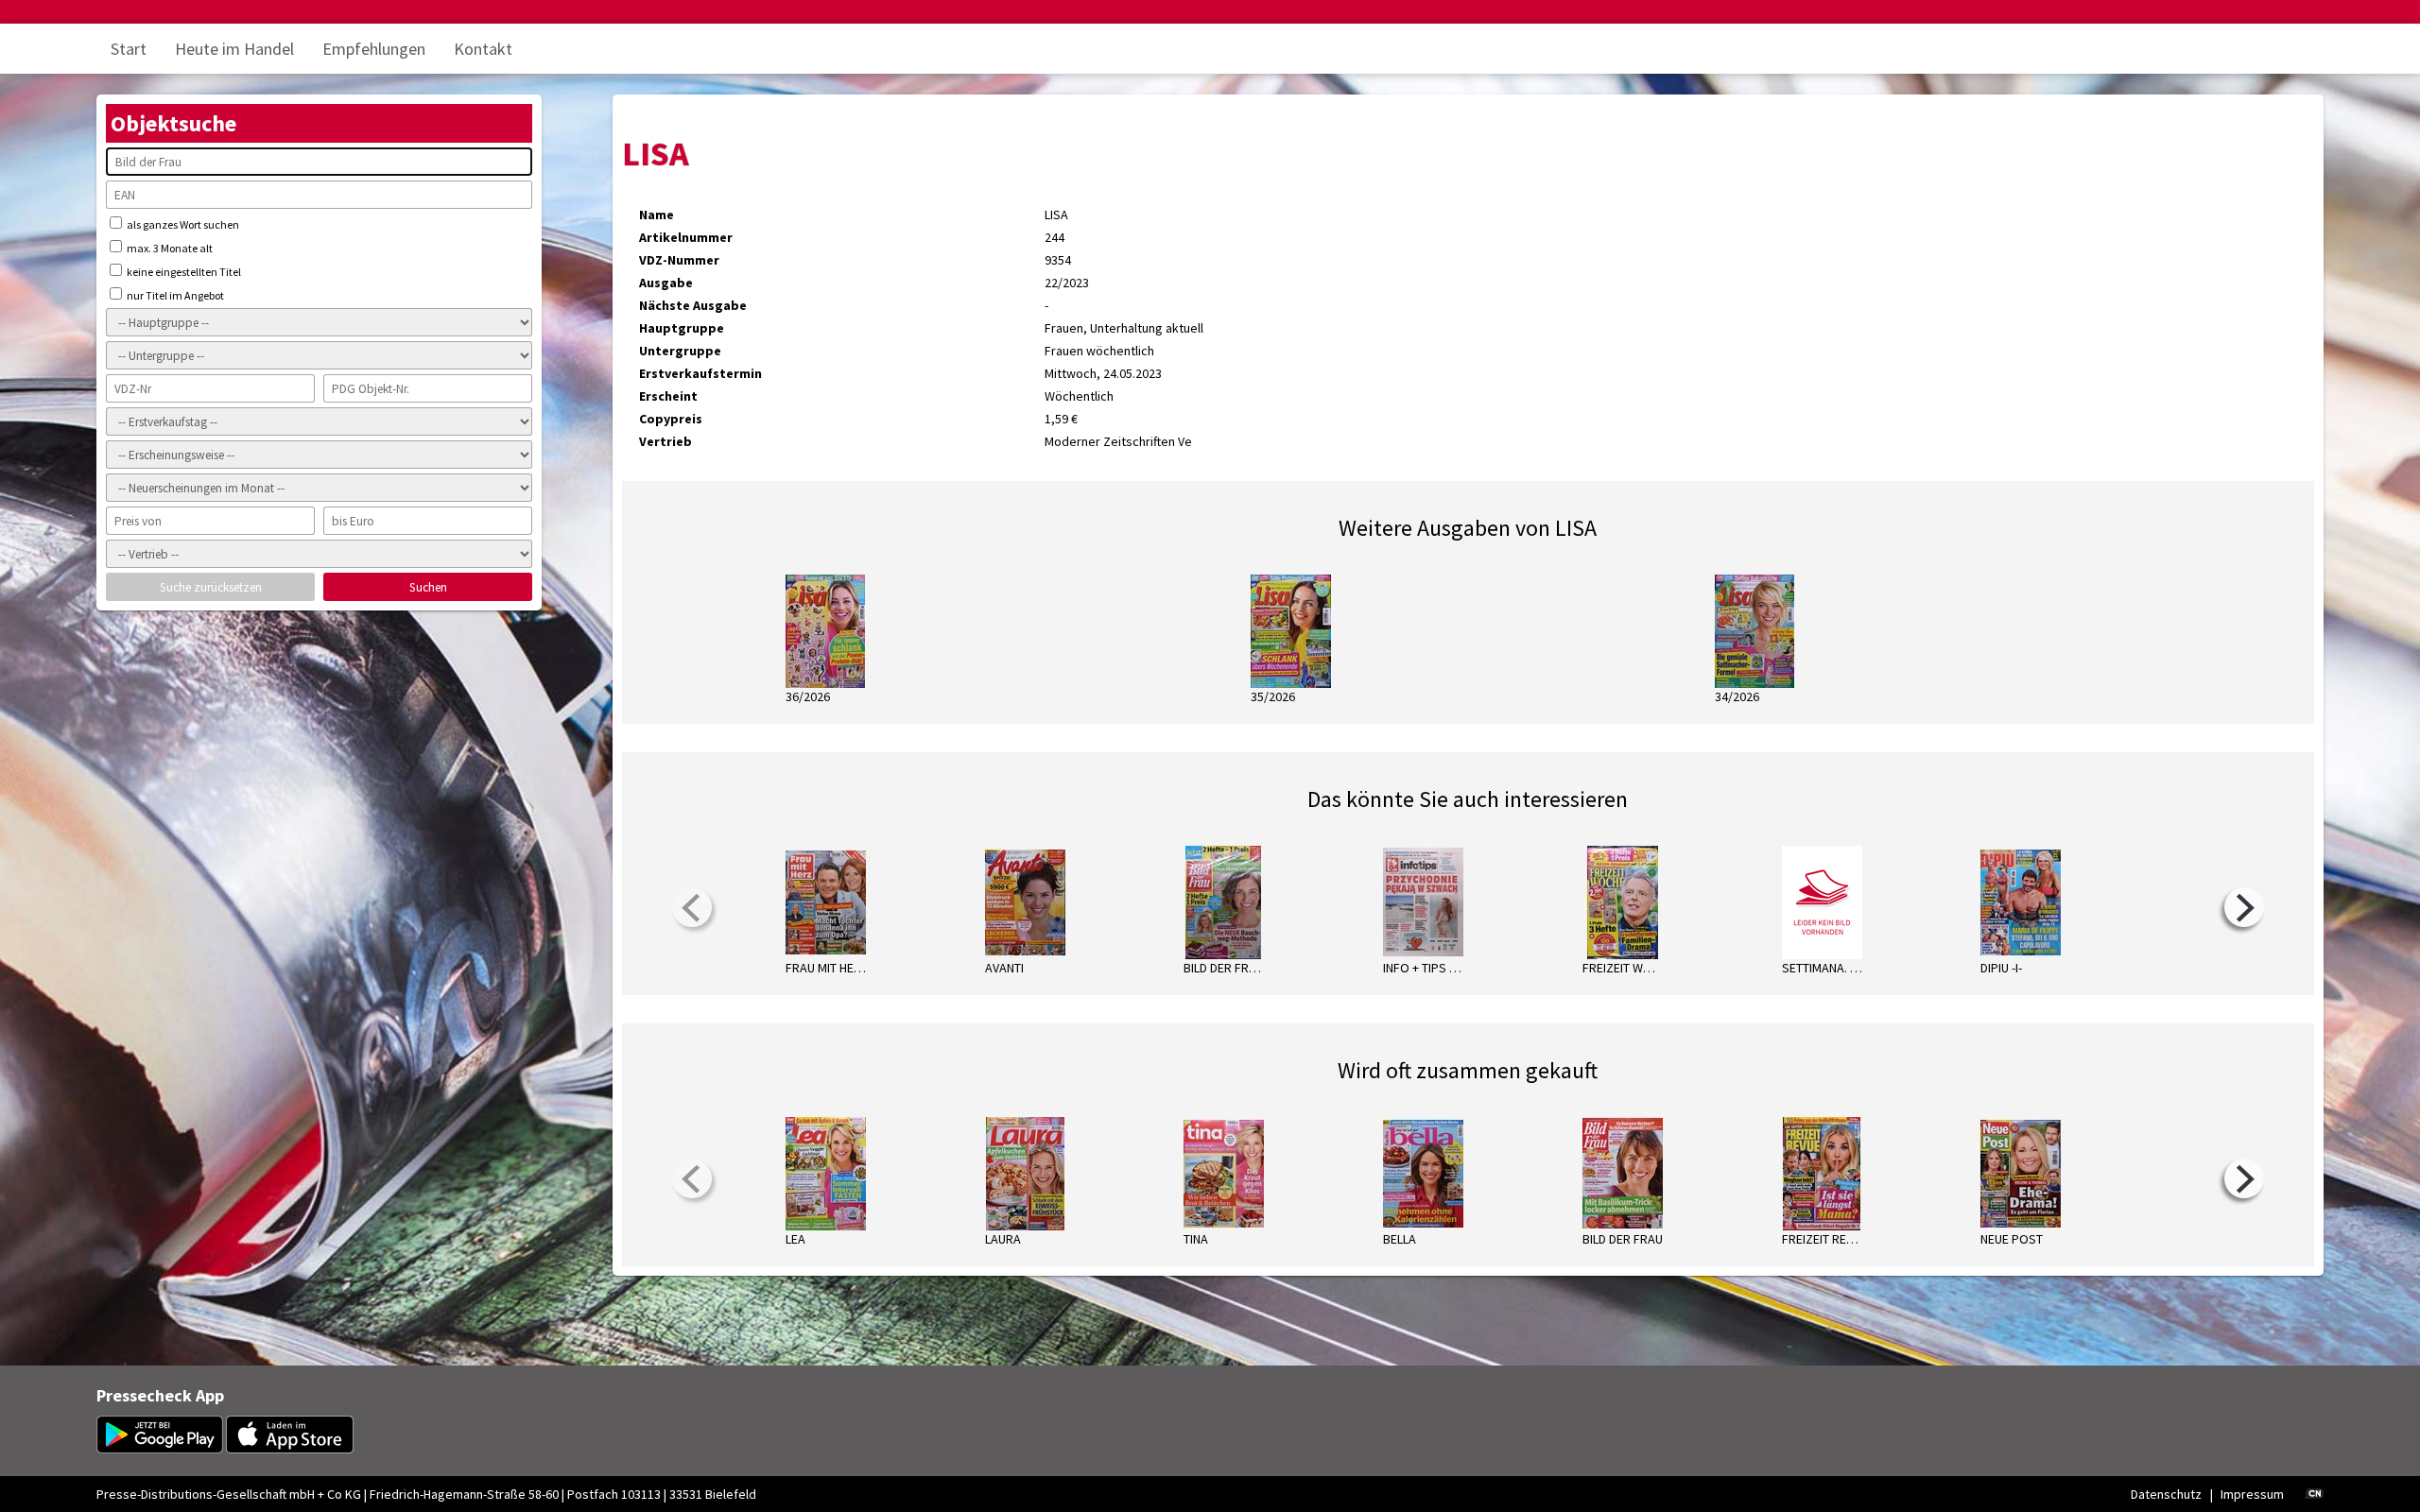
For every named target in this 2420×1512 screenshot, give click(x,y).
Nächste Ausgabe (693, 305)
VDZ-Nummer (679, 260)
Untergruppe (680, 351)
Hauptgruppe (682, 328)
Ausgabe (666, 283)
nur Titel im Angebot (174, 295)
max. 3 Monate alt (169, 248)
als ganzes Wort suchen (182, 224)
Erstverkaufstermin (700, 373)
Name (657, 215)
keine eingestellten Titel (183, 272)
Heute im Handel (234, 49)
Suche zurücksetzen (211, 587)
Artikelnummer (686, 237)
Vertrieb (665, 441)
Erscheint (668, 396)
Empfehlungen (374, 49)
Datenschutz (2166, 1494)
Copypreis (671, 419)
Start (129, 49)
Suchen (428, 587)
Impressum (2252, 1494)
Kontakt (483, 49)
